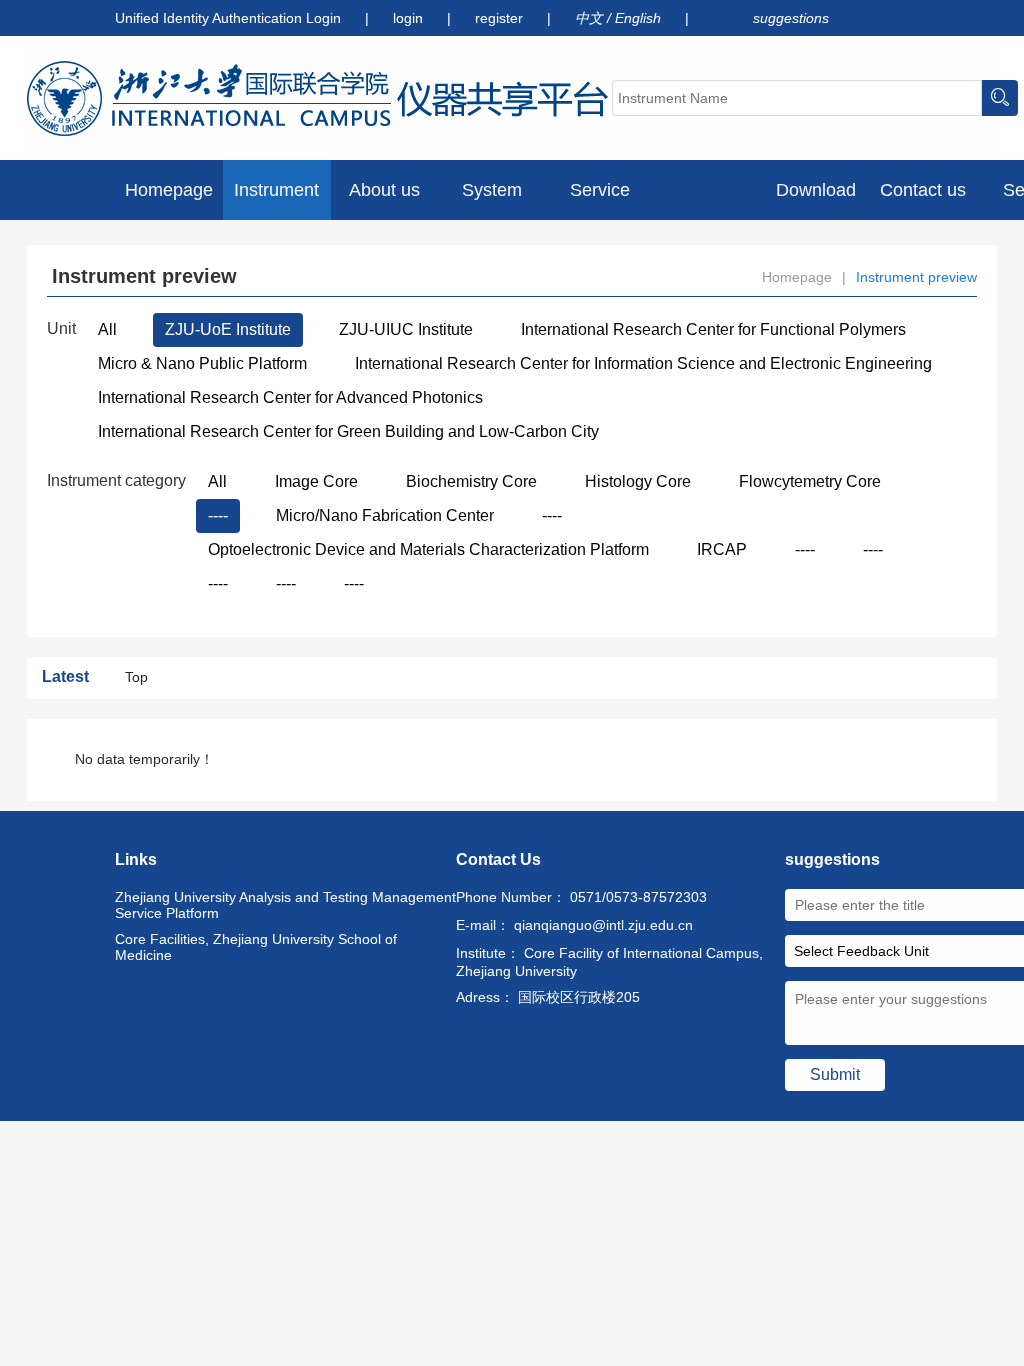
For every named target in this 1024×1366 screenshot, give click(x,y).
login (410, 18)
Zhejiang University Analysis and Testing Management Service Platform (285, 905)
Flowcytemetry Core (810, 481)
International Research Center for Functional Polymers (713, 329)
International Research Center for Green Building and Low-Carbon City (348, 431)
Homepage (169, 190)
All (107, 329)
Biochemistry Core (471, 481)
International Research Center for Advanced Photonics (290, 397)
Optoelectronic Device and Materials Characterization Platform (428, 549)
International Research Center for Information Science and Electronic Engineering (643, 363)
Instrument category (116, 480)
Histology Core (638, 481)
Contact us (923, 190)
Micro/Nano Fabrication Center (385, 515)
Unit (61, 328)
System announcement (492, 200)
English (640, 18)
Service (600, 190)
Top (136, 677)
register (501, 18)
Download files (816, 200)
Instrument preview (276, 200)
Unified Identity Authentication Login (228, 18)
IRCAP (722, 549)
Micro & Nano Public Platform (202, 363)
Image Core (316, 481)
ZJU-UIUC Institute (406, 329)
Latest (65, 676)
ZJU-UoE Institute (228, 329)
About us (384, 190)
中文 (591, 18)
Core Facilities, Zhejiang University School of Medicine (256, 947)
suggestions (791, 18)
